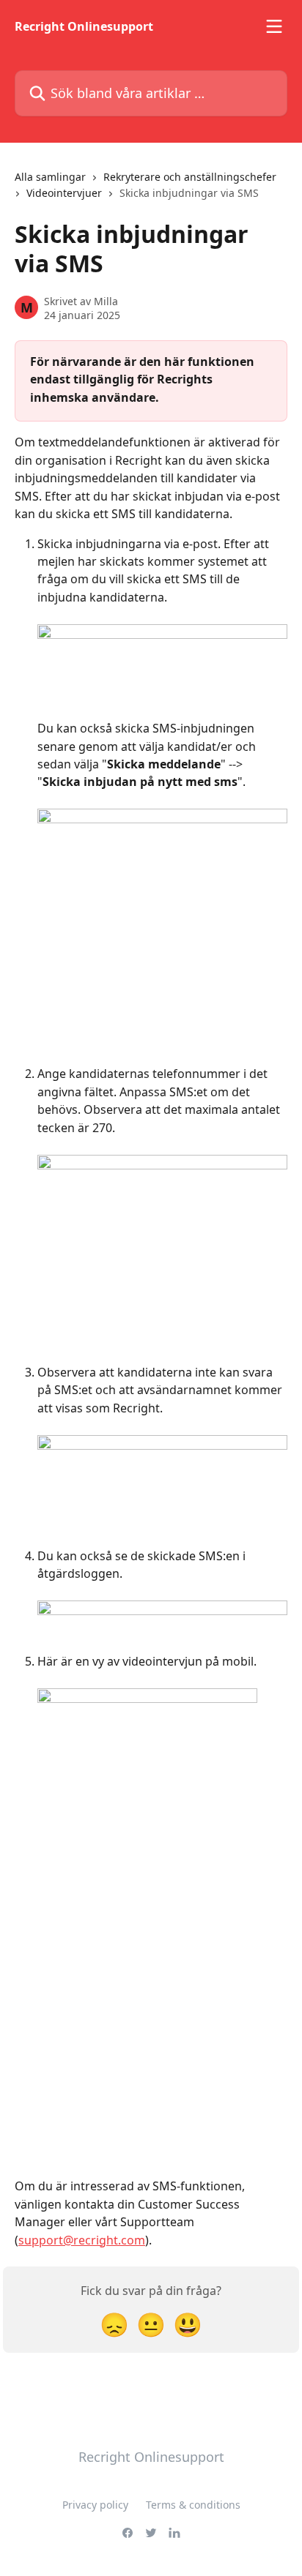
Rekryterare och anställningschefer (190, 177)
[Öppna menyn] (274, 26)
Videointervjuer (64, 193)
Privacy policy (95, 2505)
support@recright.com (82, 2240)
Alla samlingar (50, 177)
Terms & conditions (193, 2505)
